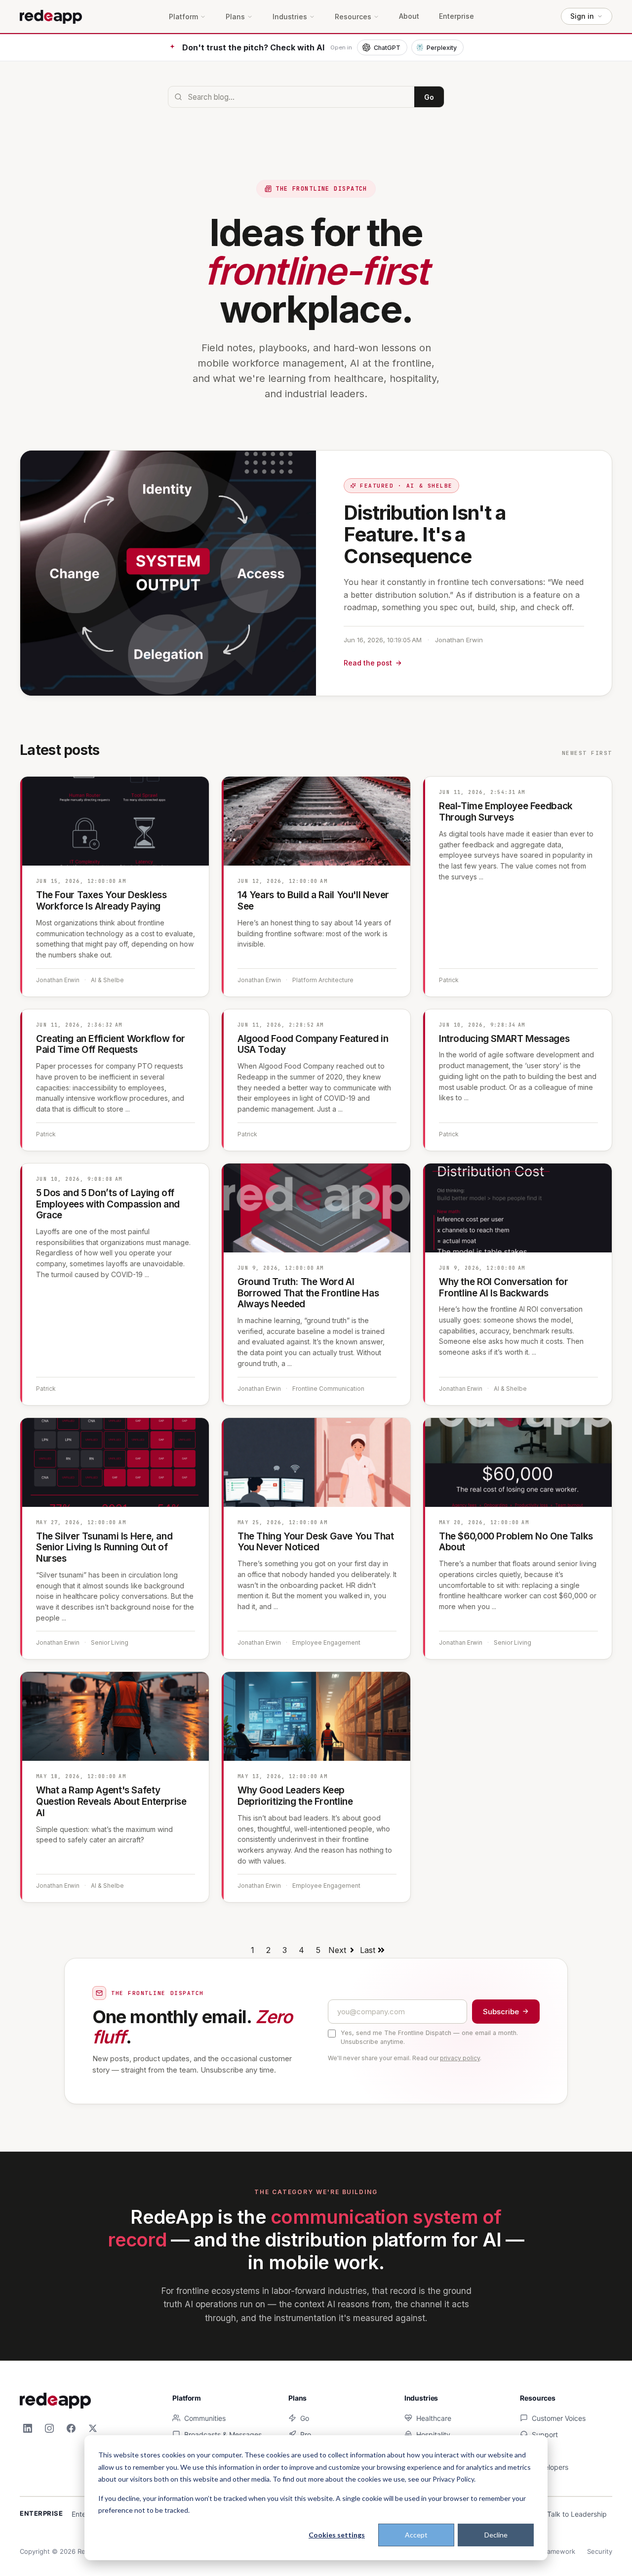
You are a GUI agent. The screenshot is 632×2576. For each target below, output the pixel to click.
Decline (496, 2535)
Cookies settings (337, 2535)
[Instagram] (49, 2428)
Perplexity (442, 48)
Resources (353, 17)
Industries (290, 17)
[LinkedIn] (28, 2428)
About (409, 16)
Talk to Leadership (577, 2514)
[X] (93, 2428)
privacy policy (460, 2058)
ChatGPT (387, 48)
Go (429, 97)
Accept (416, 2535)
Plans (235, 17)
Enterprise (456, 16)
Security (600, 2551)
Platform (183, 17)
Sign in (582, 16)
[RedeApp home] (51, 16)
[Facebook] (71, 2428)
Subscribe (501, 2012)
